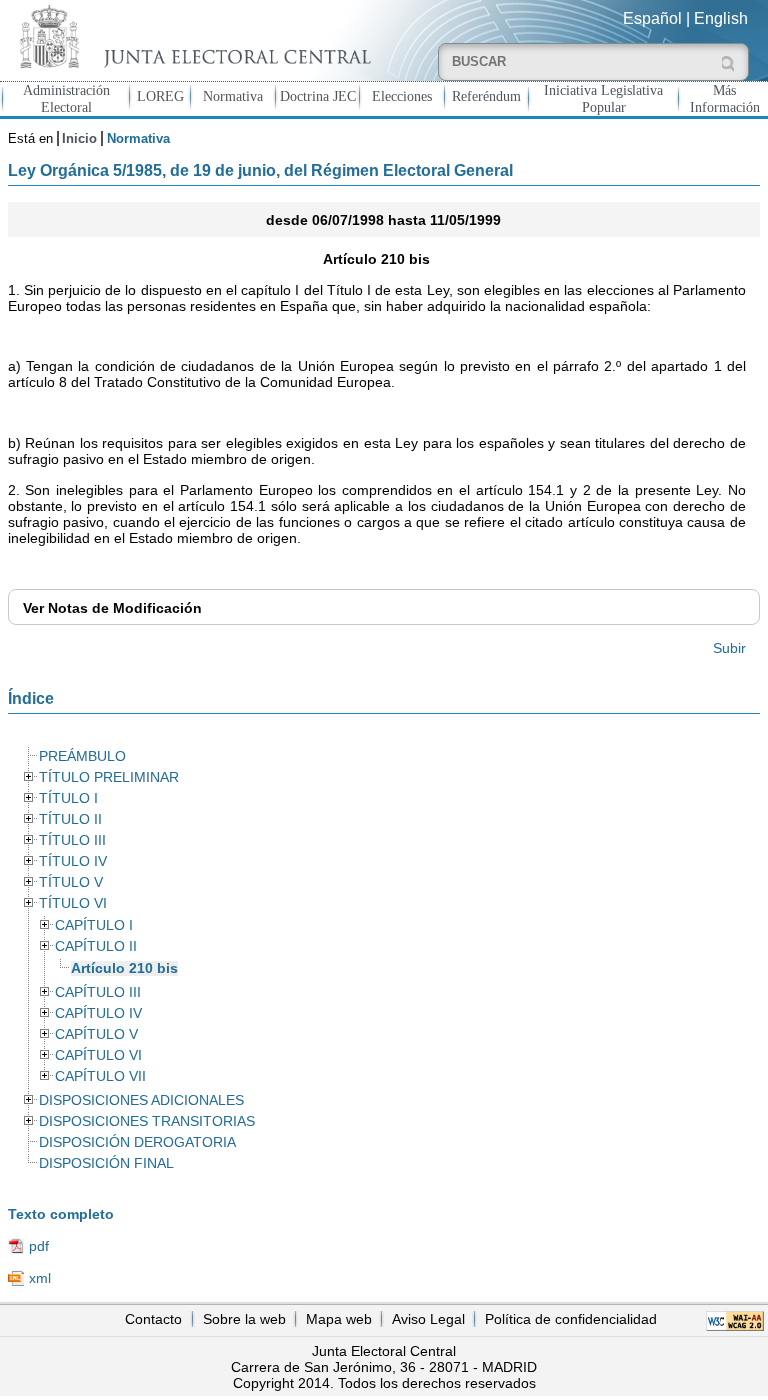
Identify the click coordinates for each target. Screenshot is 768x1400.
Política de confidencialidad (571, 1319)
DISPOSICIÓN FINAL (106, 1163)
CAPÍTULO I (94, 925)
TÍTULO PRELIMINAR (109, 777)
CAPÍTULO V (96, 1034)
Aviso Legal (428, 1319)
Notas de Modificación (112, 608)
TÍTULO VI (73, 903)
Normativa (233, 96)
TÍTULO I (68, 798)
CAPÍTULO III (98, 992)
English (721, 18)
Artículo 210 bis (124, 968)
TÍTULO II (70, 819)
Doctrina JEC (318, 96)
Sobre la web (244, 1319)
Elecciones (402, 96)
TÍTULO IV (73, 861)
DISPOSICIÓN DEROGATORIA (137, 1142)
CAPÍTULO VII (100, 1076)
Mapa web (339, 1319)
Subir (729, 648)
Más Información (725, 98)
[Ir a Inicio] (192, 36)
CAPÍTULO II (96, 946)
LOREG (160, 96)
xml (40, 1278)
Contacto (153, 1319)
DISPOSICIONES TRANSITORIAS (147, 1121)
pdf (39, 1246)
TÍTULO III (72, 840)
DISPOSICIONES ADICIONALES (141, 1100)
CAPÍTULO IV (98, 1013)
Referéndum (486, 96)
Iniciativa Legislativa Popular (603, 98)
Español (652, 18)
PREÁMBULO (82, 756)
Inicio (79, 138)
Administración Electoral (66, 98)
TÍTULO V (71, 882)
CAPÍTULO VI (98, 1055)
